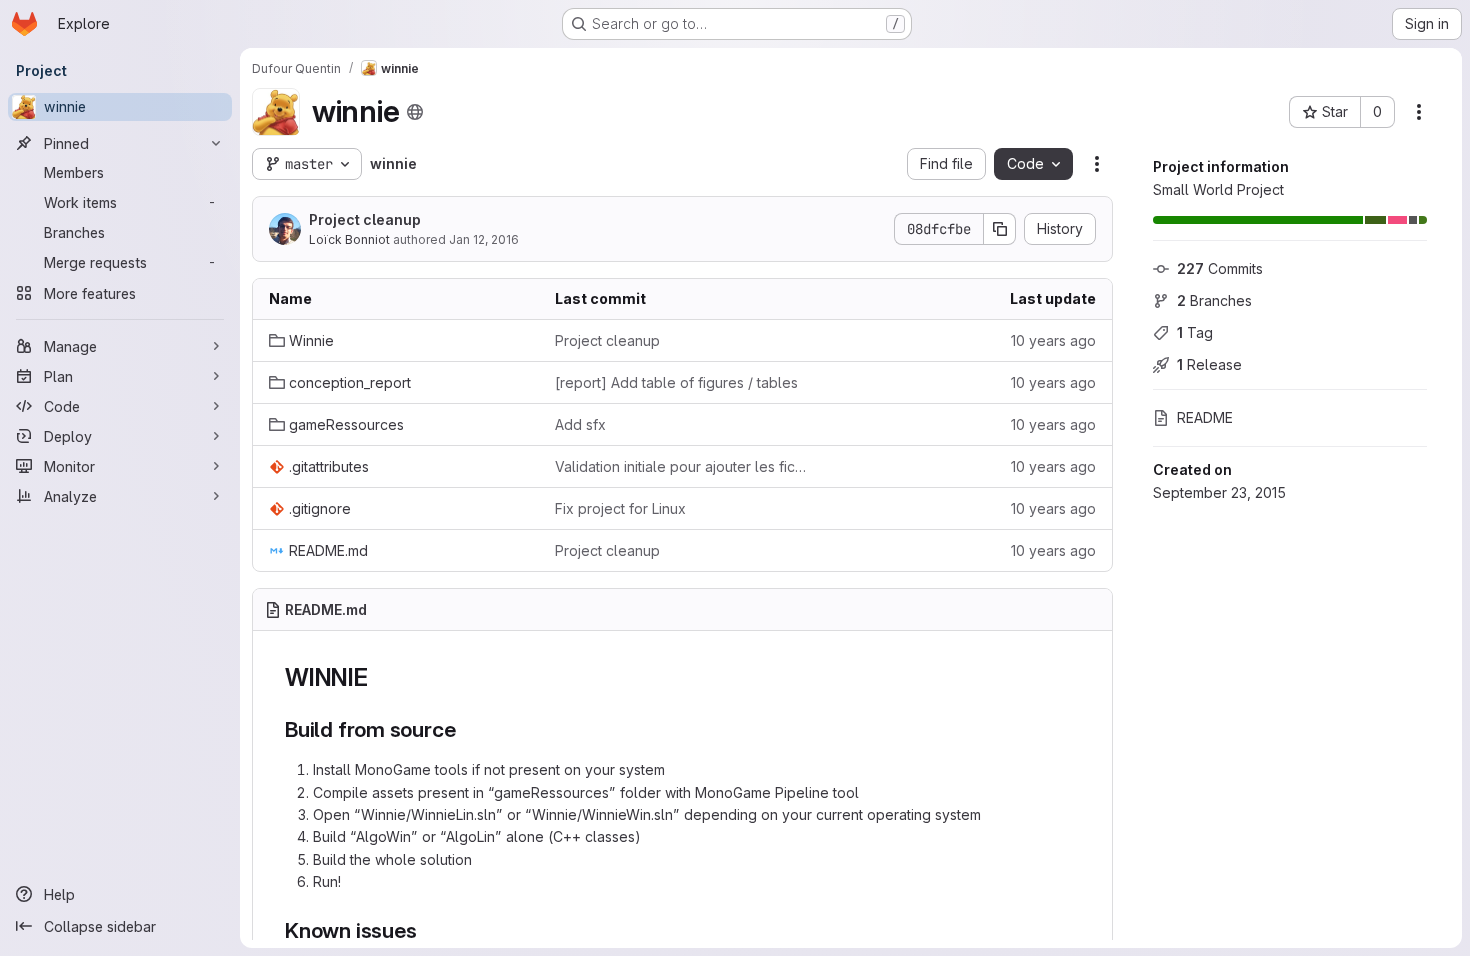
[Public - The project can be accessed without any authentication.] (415, 112)
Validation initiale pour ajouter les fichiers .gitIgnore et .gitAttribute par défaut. (682, 466)
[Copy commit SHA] (1000, 229)
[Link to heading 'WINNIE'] (381, 677)
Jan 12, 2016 (484, 239)
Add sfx (580, 424)
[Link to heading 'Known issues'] (427, 930)
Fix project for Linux (620, 508)
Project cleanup (365, 219)
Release (1209, 364)
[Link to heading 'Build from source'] (466, 729)
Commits (1220, 268)
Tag (1195, 332)
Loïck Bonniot (349, 239)
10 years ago (1053, 340)
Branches (1214, 300)
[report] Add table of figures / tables (676, 382)
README (1205, 417)
